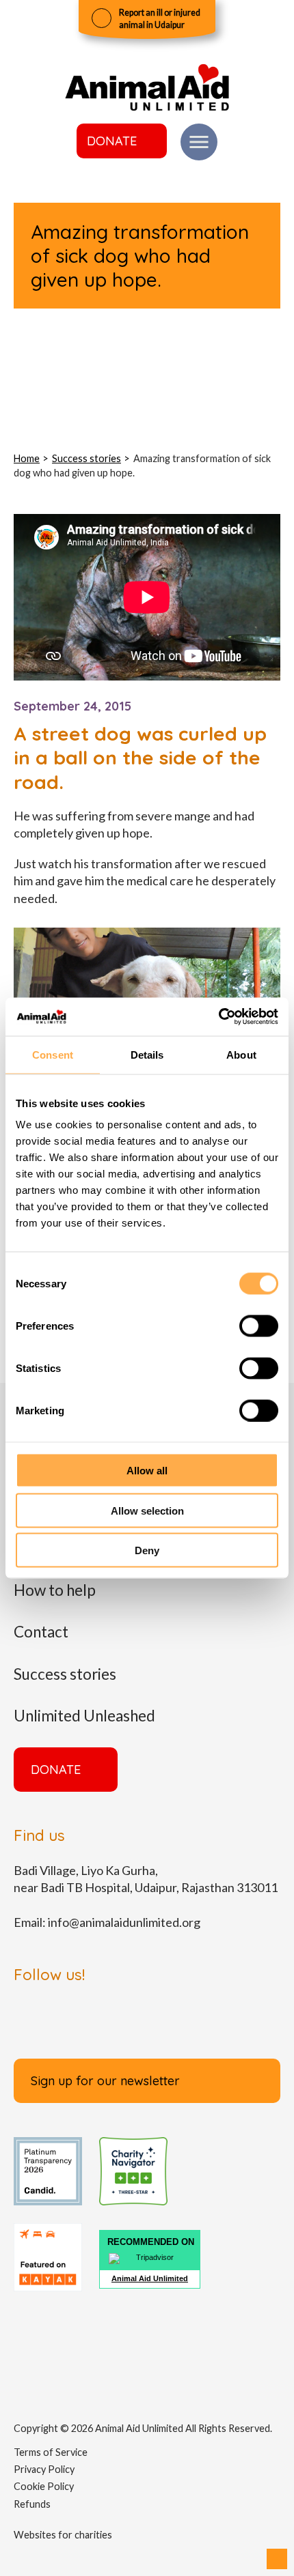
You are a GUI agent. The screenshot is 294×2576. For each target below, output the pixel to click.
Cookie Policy (44, 2486)
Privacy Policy (44, 2469)
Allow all (147, 1471)
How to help (55, 1590)
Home (27, 458)
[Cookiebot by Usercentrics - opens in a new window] (218, 1017)
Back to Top (277, 2559)
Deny (147, 1550)
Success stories (86, 458)
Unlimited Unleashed (84, 1716)
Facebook (30, 2018)
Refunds (32, 2504)
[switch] (259, 1326)
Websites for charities (63, 2535)
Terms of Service (51, 2452)
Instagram (147, 2018)
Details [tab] (147, 1054)
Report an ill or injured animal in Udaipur (160, 19)
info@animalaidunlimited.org (124, 1922)
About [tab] (241, 1054)
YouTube (264, 2018)
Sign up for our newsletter (105, 2081)
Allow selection (147, 1510)
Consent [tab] (53, 1054)
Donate (112, 141)
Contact (41, 1632)
